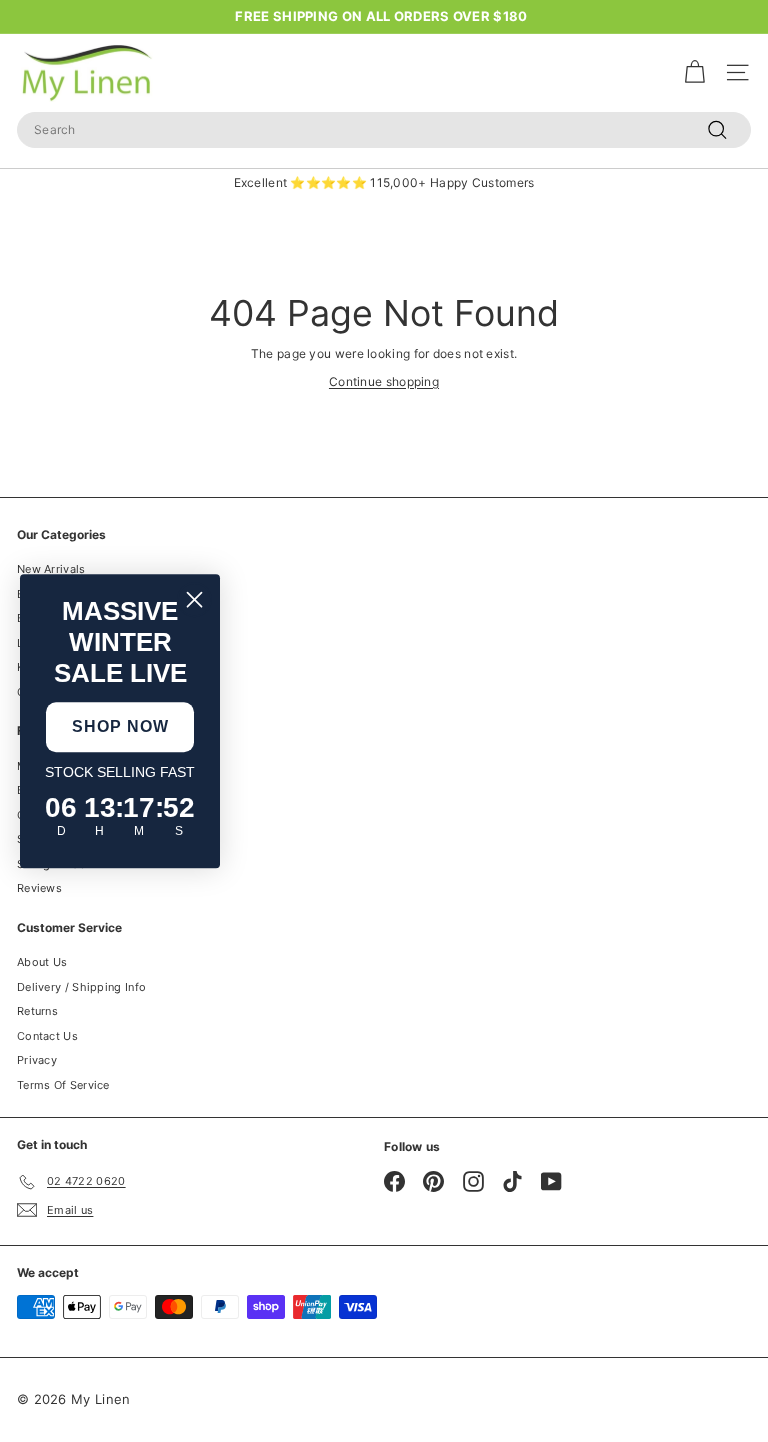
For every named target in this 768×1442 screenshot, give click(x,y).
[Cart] (694, 72)
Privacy (37, 1060)
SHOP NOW (120, 726)
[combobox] (384, 130)
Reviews (39, 888)
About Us (42, 962)
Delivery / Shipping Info (81, 987)
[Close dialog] (194, 599)
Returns (37, 1011)
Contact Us (47, 1036)
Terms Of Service (63, 1085)
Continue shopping (384, 381)
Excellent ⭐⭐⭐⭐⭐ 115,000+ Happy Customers (384, 182)
